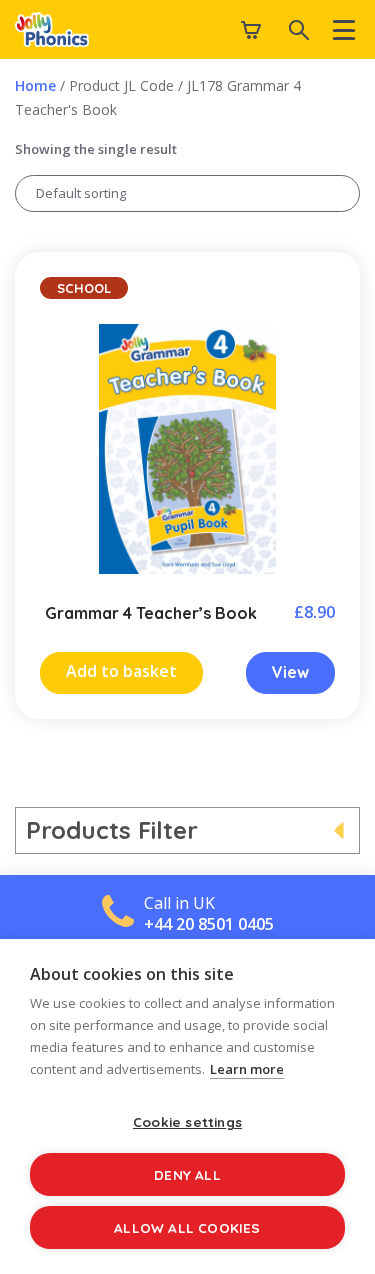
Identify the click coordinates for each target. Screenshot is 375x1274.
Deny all (187, 1174)
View (290, 672)
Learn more (247, 1069)
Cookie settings (187, 1121)
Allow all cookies (187, 1227)
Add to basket (121, 671)
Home (35, 85)
